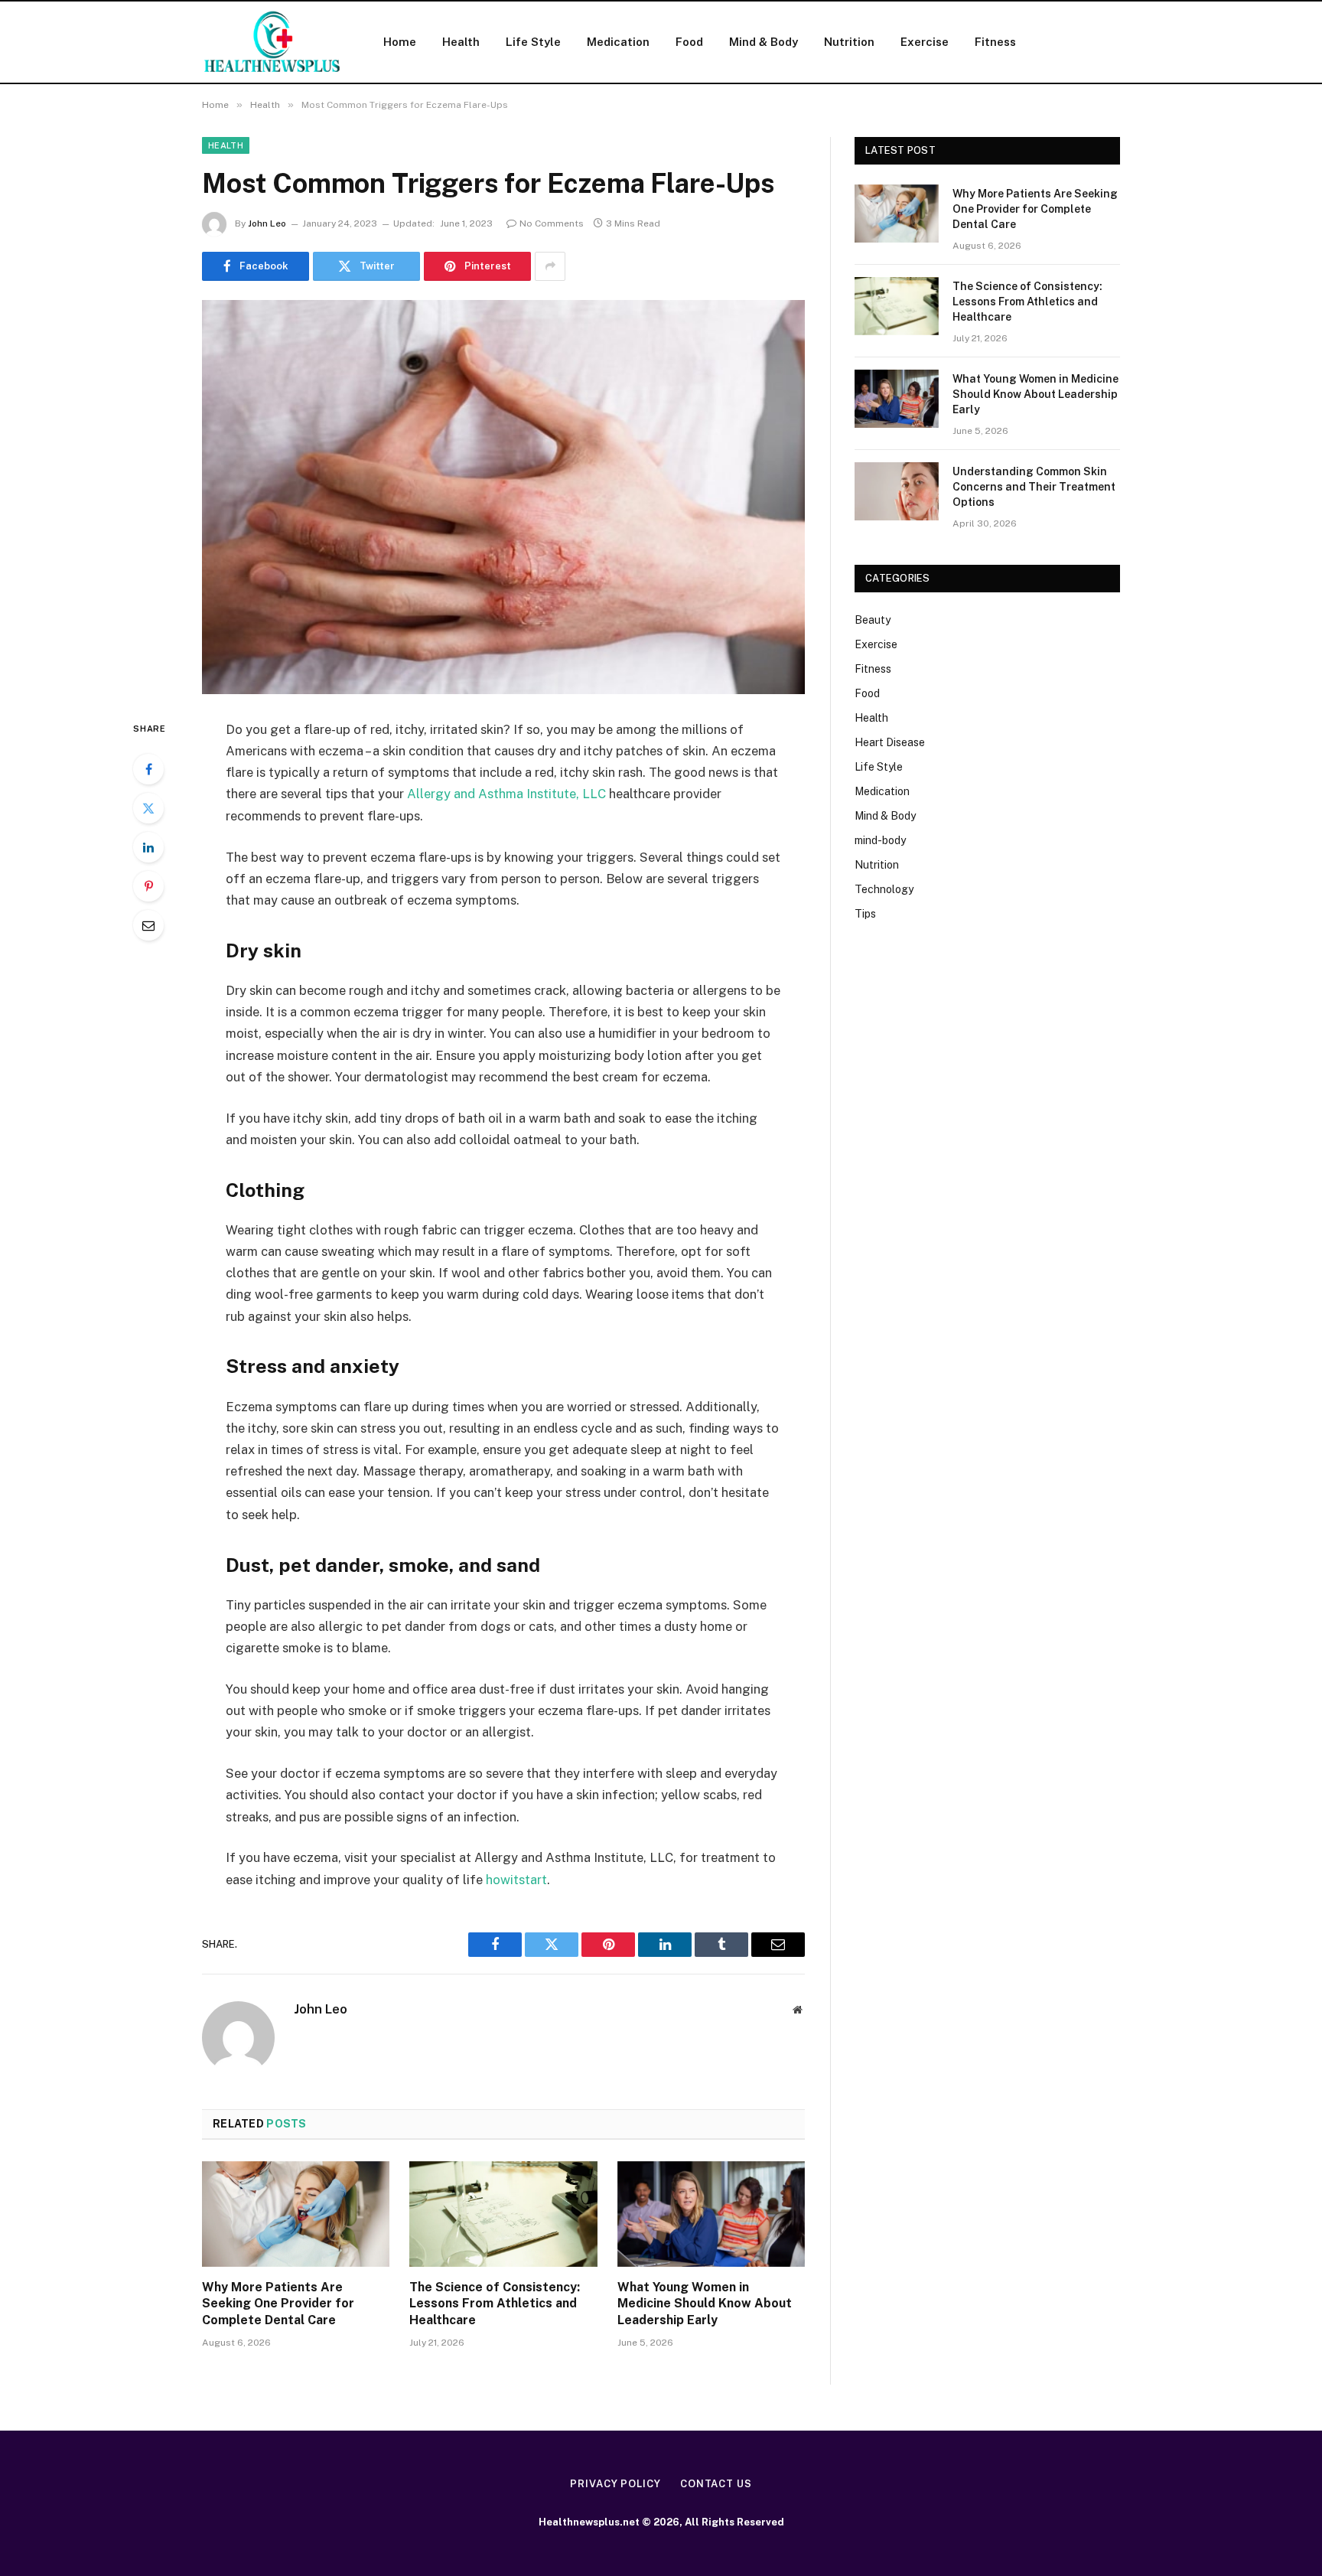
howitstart (516, 1880)
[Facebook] (148, 769)
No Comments (552, 223)
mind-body (880, 840)
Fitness (995, 42)
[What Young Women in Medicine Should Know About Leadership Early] (711, 2214)
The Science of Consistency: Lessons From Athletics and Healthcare (495, 2304)
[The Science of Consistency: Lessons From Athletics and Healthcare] (503, 2214)
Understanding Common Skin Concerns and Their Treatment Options (1034, 487)
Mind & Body (764, 42)
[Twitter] (148, 808)
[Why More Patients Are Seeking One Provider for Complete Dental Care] (296, 2214)
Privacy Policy (615, 2484)
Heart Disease (890, 742)
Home (400, 42)
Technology (884, 889)
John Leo (267, 223)
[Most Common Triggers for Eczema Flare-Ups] (503, 497)
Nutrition (849, 42)
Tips (865, 914)
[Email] (148, 925)
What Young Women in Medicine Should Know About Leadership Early (705, 2304)
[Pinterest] (148, 886)
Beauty (873, 620)
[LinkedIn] (148, 847)
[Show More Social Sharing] (550, 266)
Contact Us (716, 2484)
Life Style (533, 42)
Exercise (925, 42)
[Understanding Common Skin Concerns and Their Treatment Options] (897, 491)
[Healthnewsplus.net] (273, 42)
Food (689, 42)
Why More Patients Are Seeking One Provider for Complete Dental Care (278, 2304)
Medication (618, 42)
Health (461, 42)
